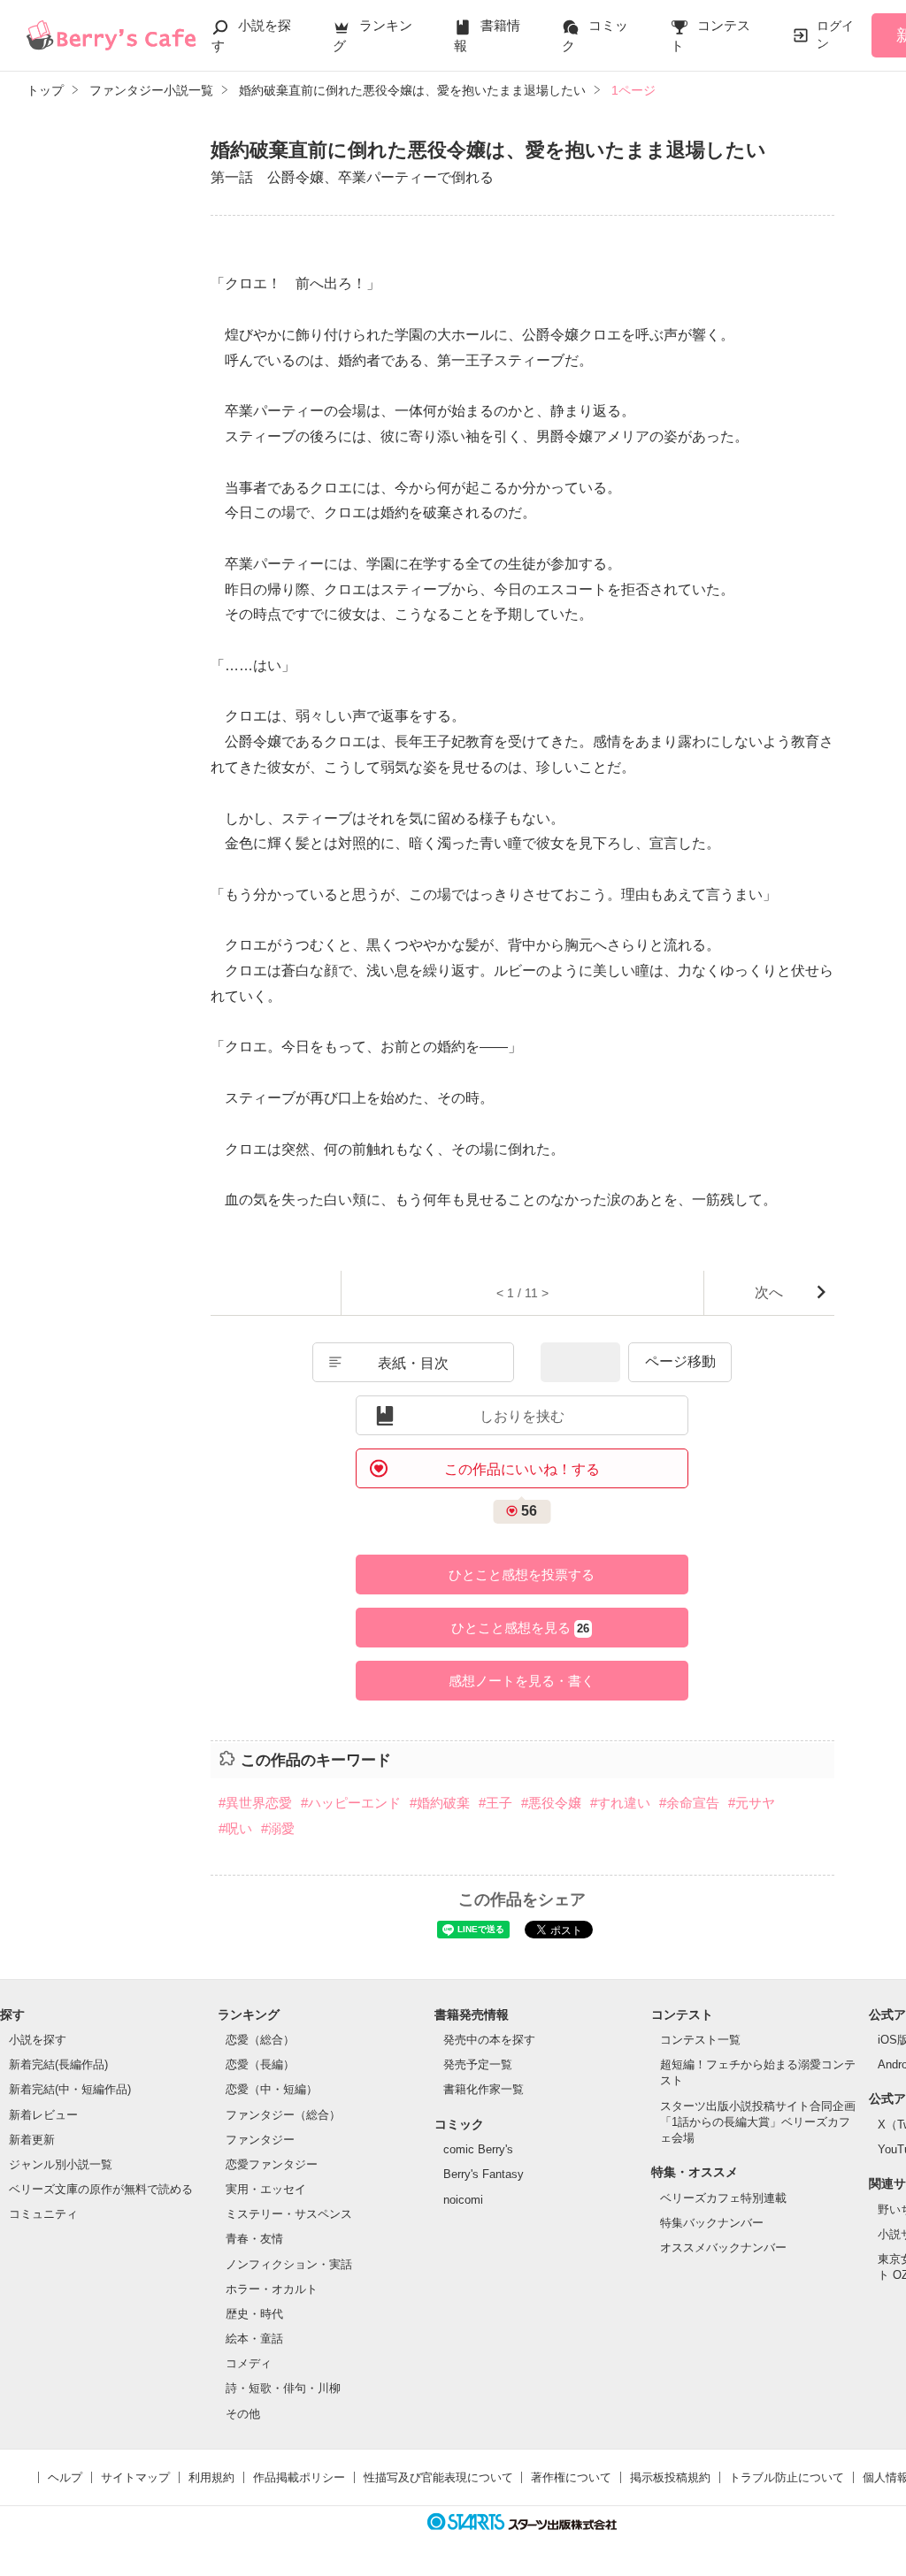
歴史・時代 (254, 2314)
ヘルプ (65, 2477)
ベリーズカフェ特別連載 (723, 2198)
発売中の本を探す (489, 2040)
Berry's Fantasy (484, 2174)
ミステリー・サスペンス (289, 2214)
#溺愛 (278, 1828)
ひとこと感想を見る (520, 1628)
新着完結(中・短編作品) (70, 2089)
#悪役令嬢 (551, 1803)
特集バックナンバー (712, 2223)
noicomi (463, 2200)
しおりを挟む (522, 1416)
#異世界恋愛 (255, 1803)
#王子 (495, 1803)
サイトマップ (135, 2477)
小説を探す (38, 2040)
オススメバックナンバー (723, 2247)
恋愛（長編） (260, 2064)
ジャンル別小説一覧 (61, 2164)
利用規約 (211, 2477)
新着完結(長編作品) (58, 2064)
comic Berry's (478, 2149)
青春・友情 (254, 2239)
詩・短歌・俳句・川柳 (283, 2388)
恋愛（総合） (260, 2040)
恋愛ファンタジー (272, 2164)
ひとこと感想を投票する (522, 1575)
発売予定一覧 (478, 2064)
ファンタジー (260, 2140)
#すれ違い (620, 1803)
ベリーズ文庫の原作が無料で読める (101, 2189)
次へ (769, 1292)
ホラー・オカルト (272, 2289)
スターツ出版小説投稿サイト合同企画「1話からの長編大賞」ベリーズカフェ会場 (758, 2122)
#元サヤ (752, 1803)
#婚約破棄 (440, 1803)
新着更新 (32, 2140)
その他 (243, 2414)
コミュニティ (43, 2214)
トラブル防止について (787, 2477)
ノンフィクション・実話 (289, 2264)
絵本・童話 (254, 2339)
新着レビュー (43, 2115)
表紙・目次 (413, 1363)
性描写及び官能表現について (438, 2477)
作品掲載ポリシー (299, 2477)
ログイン (835, 34)
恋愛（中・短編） (272, 2089)
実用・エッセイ (266, 2189)
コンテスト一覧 (700, 2040)
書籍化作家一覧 (484, 2089)
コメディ (249, 2363)
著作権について (571, 2477)
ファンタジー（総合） (283, 2115)
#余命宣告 (689, 1803)
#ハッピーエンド (351, 1803)
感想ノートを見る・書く (522, 1681)
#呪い (235, 1828)
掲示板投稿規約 (670, 2477)
